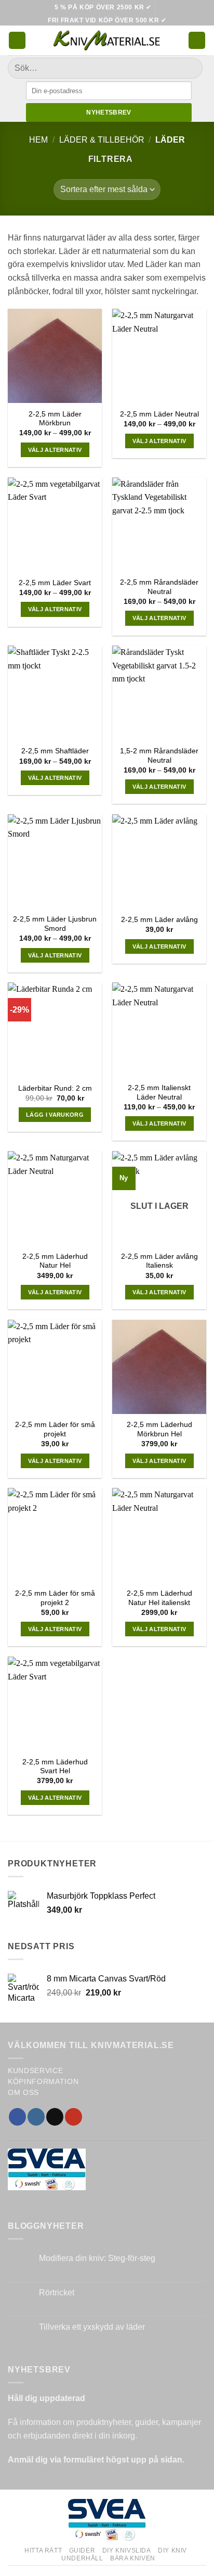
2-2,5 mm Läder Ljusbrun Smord (55, 924)
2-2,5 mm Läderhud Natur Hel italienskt (159, 1598)
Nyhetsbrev (109, 112)
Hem (38, 140)
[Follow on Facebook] (17, 2117)
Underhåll (82, 2558)
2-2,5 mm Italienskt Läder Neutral (159, 1093)
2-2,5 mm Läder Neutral (159, 414)
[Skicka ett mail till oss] (55, 2117)
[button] (17, 40)
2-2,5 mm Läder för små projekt (55, 1429)
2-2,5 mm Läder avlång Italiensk (159, 1261)
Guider (82, 2550)
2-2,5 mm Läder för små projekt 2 (55, 1598)
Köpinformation (43, 2082)
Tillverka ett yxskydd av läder (92, 2327)
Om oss (23, 2093)
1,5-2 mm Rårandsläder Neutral (159, 756)
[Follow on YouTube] (73, 2117)
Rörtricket (57, 2293)
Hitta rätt (43, 2550)
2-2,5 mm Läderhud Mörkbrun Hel (159, 1429)
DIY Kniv (172, 2550)
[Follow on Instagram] (36, 2117)
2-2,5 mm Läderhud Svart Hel (55, 1767)
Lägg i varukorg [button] (55, 1115)
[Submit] (190, 68)
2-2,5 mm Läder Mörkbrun (55, 419)
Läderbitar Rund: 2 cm (55, 1088)
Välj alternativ (55, 450)
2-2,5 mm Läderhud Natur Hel (55, 1261)
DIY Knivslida (127, 2550)
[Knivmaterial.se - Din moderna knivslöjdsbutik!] (107, 40)
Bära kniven (133, 2558)
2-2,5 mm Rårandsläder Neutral (159, 587)
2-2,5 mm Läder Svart (55, 583)
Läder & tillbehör (102, 140)
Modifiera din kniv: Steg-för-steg (97, 2258)
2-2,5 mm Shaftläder (55, 751)
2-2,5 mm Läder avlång (159, 920)
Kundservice (35, 2071)
